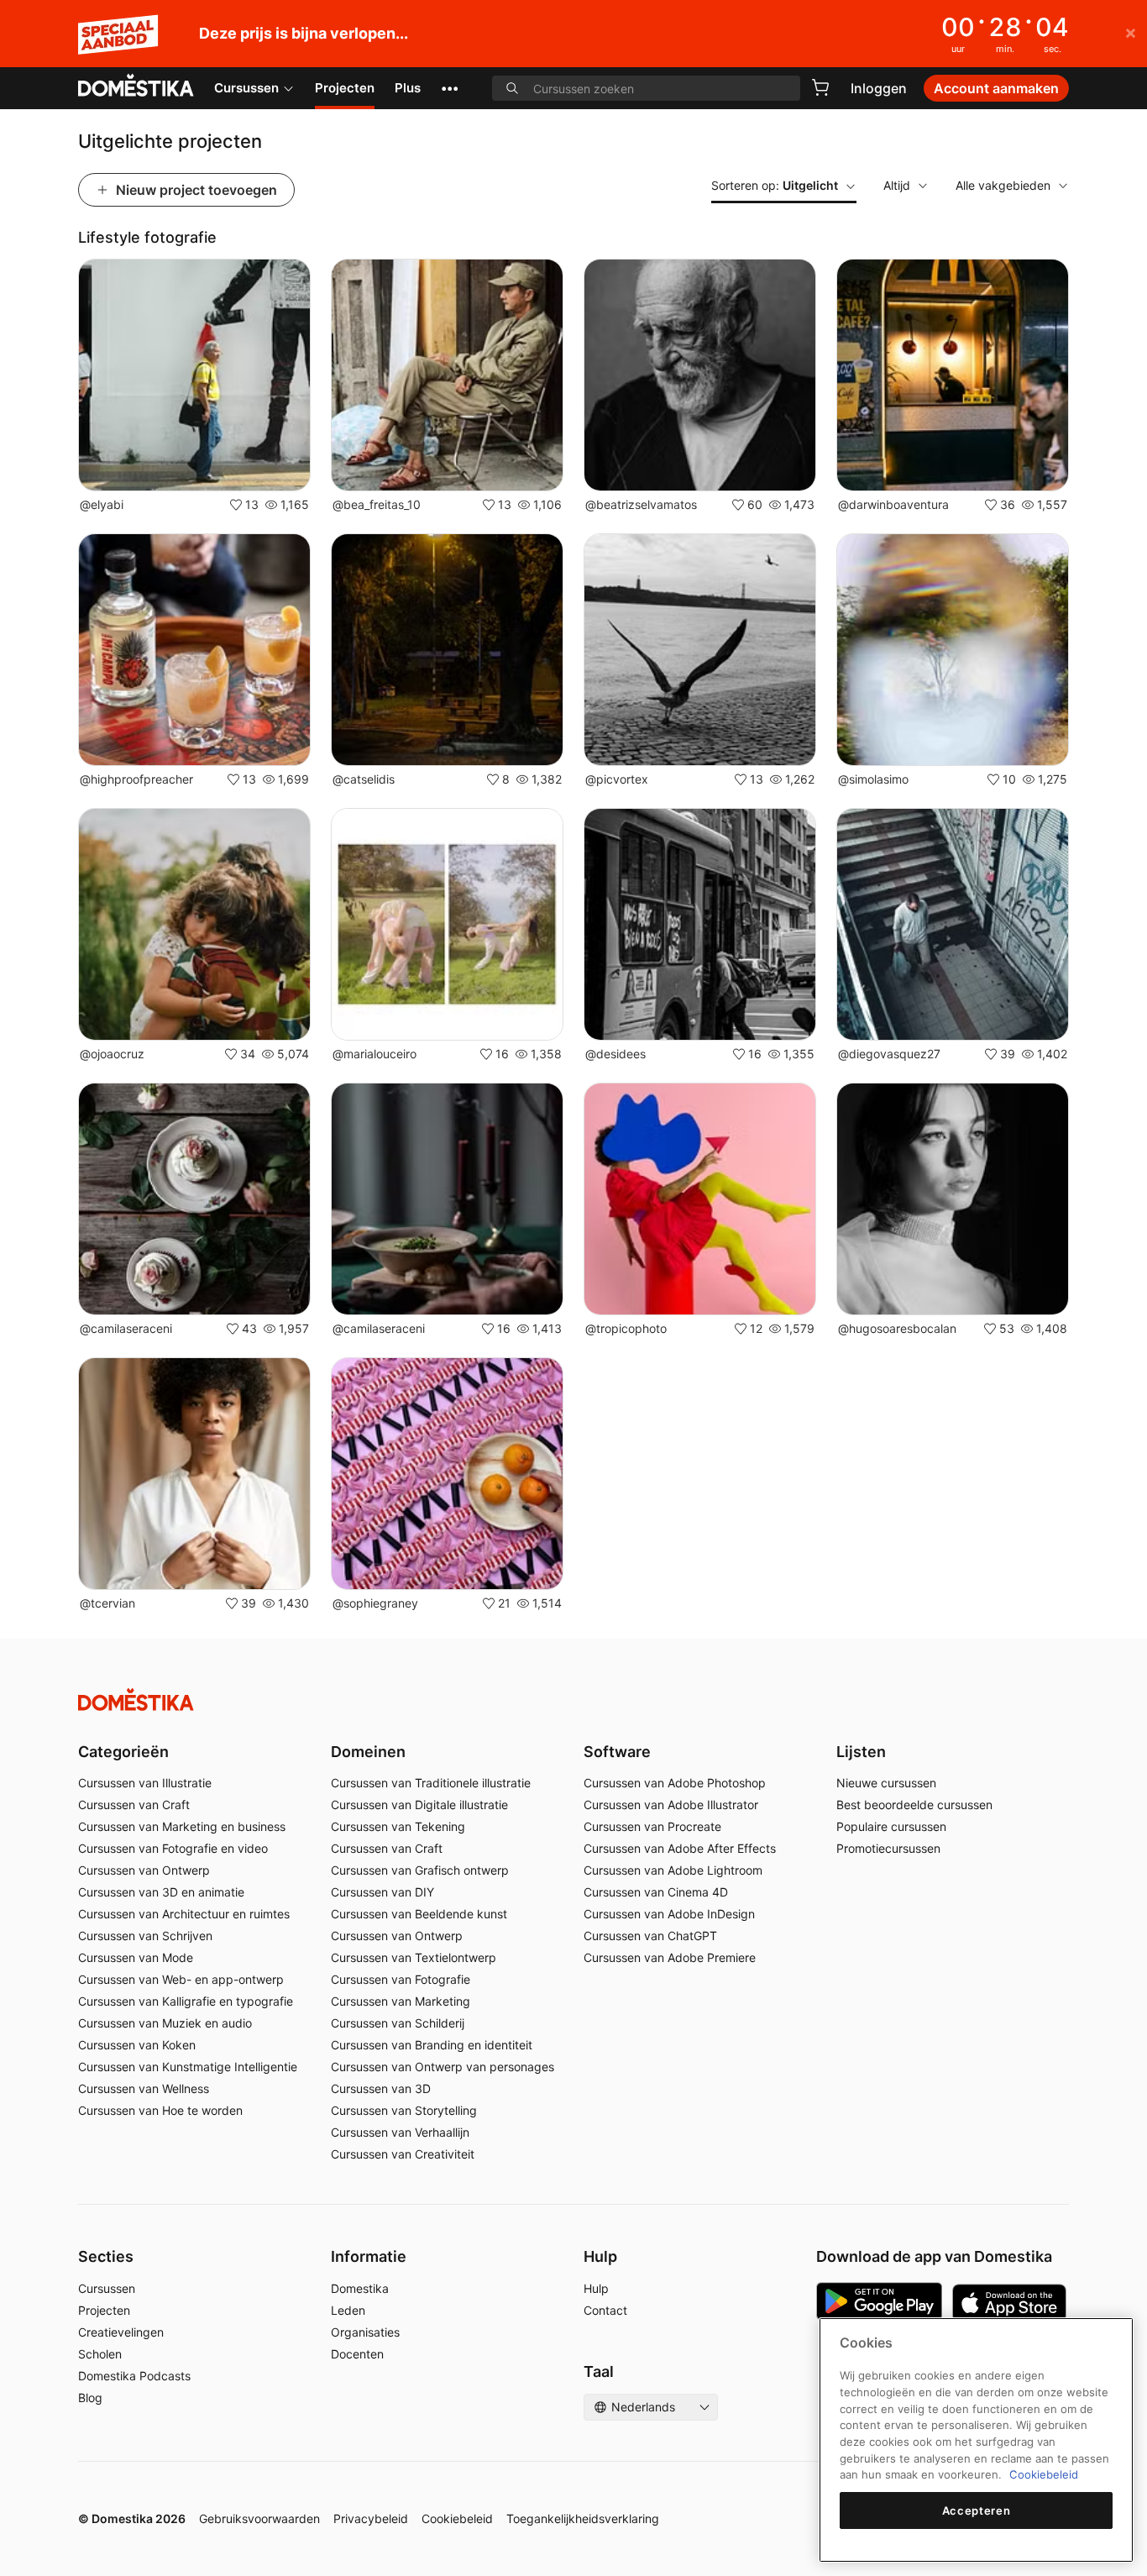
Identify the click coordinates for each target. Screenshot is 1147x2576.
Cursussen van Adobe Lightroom (673, 1870)
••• (450, 88)
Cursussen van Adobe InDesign (669, 1914)
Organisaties (365, 2332)
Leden (348, 2310)
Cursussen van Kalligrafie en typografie (186, 2001)
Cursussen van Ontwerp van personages (443, 2067)
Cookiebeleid (457, 2518)
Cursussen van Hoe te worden (160, 2110)
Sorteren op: (775, 185)
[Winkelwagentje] (820, 87)
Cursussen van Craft (134, 1805)
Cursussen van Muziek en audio (165, 2023)
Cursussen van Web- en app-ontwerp (181, 1979)
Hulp (596, 2288)
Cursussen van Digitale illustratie (419, 1805)
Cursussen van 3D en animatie (161, 1892)
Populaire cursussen (891, 1826)
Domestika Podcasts (134, 2376)
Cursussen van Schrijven (145, 1936)
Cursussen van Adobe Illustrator (671, 1805)
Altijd (897, 185)
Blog (90, 2398)
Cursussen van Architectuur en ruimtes (184, 1914)
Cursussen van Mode (136, 1957)
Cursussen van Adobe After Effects (680, 1848)
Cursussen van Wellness (144, 2088)
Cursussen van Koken (137, 2045)
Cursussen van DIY (382, 1892)
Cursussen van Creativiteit (403, 2154)
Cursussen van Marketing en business (182, 1826)
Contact (605, 2310)
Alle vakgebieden (1003, 185)
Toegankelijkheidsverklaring (583, 2518)
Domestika (360, 2288)
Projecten (345, 88)
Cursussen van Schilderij (398, 2023)
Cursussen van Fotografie (401, 1979)
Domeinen (368, 1752)
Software (617, 1752)
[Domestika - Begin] (136, 87)
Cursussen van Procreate (652, 1826)
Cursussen (246, 88)
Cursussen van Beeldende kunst (419, 1914)
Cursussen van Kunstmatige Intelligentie (188, 2067)
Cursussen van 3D (381, 2088)
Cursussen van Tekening (398, 1826)
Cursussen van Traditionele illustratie (431, 1783)
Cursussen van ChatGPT (650, 1936)
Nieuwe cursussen (886, 1783)
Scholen (100, 2354)
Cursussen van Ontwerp (144, 1870)
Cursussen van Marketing (401, 2001)
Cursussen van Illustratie (145, 1783)
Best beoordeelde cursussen (914, 1805)
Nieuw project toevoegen (196, 190)
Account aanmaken (996, 88)
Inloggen (879, 88)
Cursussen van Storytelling (404, 2110)
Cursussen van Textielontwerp (414, 1957)
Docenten (357, 2354)
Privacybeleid (371, 2518)
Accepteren (977, 2510)
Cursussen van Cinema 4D (656, 1892)
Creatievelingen (121, 2332)
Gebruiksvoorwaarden (259, 2518)
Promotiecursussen (888, 1848)
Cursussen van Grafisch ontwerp (420, 1870)
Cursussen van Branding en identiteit (432, 2045)
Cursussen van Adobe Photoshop (675, 1783)
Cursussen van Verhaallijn (400, 2132)
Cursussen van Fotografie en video (173, 1848)
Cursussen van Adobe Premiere (670, 1957)
